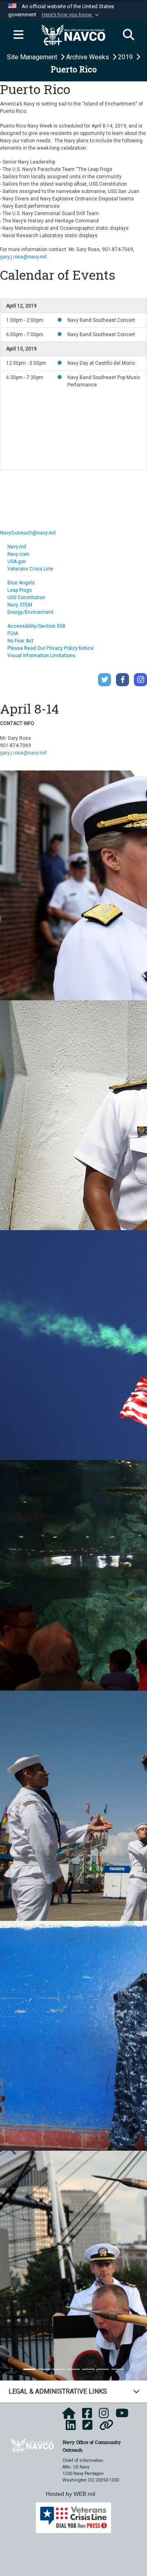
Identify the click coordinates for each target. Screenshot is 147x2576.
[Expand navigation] (18, 35)
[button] (71, 15)
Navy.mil (17, 547)
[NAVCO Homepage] (69, 2416)
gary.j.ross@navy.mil (23, 257)
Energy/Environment (30, 612)
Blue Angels (21, 583)
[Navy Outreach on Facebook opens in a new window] (87, 2416)
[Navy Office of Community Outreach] (32, 2445)
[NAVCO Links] (106, 2428)
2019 (126, 57)
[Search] (129, 35)
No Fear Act (20, 641)
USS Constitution (26, 597)
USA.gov (17, 561)
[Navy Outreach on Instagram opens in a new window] (104, 2416)
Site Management (33, 57)
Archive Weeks (88, 57)
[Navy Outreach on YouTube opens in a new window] (122, 2416)
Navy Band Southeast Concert (101, 320)
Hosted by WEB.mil (70, 2494)
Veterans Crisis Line (30, 569)
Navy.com (18, 554)
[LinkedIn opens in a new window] (71, 2428)
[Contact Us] (88, 2428)
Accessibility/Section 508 (36, 626)
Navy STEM (20, 605)
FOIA (13, 633)
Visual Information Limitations (41, 656)
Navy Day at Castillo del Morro (101, 363)
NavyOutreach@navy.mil (28, 533)
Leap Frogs (20, 590)
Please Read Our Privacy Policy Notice (50, 648)
